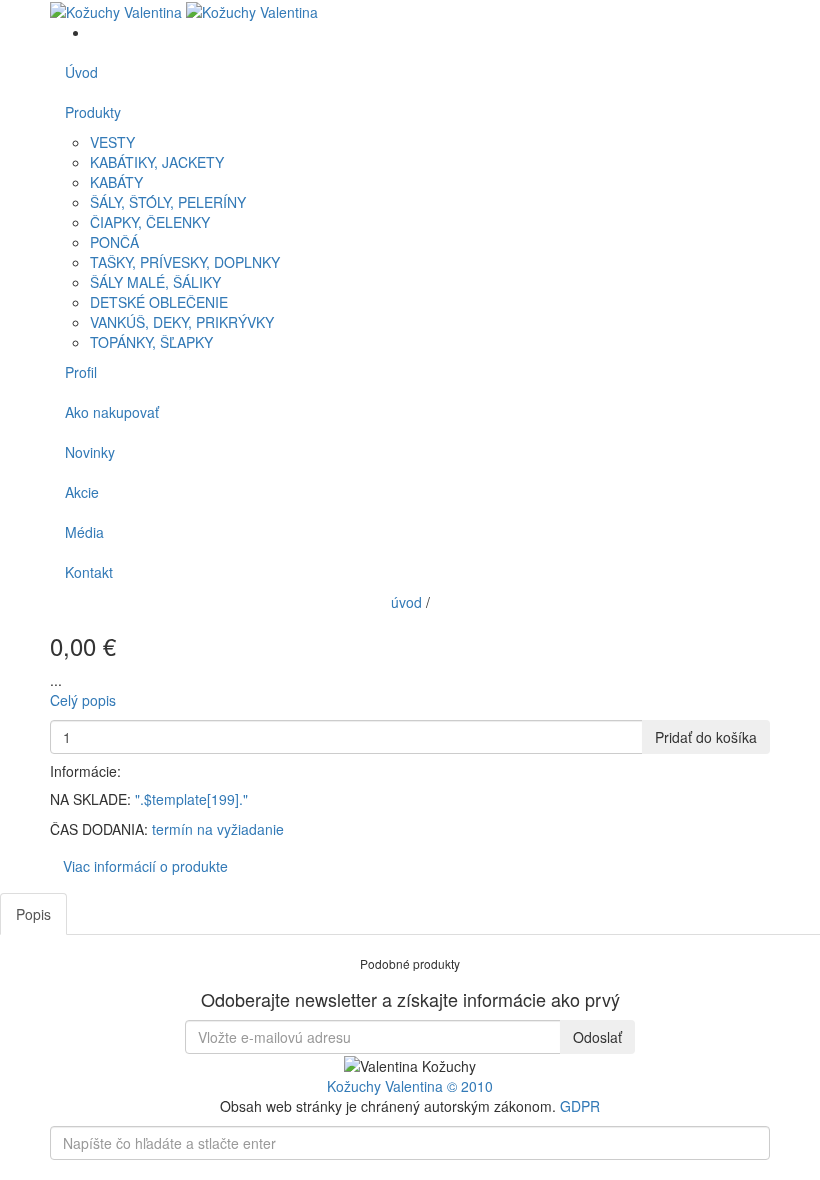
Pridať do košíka (706, 737)
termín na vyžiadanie (218, 829)
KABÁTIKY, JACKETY (157, 162)
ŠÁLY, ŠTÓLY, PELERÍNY (168, 202)
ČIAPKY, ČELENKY (150, 222)
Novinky (90, 452)
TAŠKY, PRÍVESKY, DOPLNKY (185, 262)
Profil (81, 372)
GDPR (580, 1106)
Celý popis (83, 700)
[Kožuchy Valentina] (184, 10)
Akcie (82, 492)
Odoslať (597, 1037)
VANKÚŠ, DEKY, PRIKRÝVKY (182, 322)
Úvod (81, 72)
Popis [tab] (33, 914)
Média (84, 532)
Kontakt (89, 572)
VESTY (112, 142)
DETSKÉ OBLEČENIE (159, 302)
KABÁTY (116, 182)
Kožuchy (356, 1086)
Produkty (93, 112)
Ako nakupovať (112, 412)
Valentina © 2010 (439, 1086)
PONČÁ (114, 242)
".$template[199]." (191, 799)
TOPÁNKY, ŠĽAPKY (151, 342)
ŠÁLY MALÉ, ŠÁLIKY (155, 282)
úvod (406, 602)
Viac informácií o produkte (145, 866)
